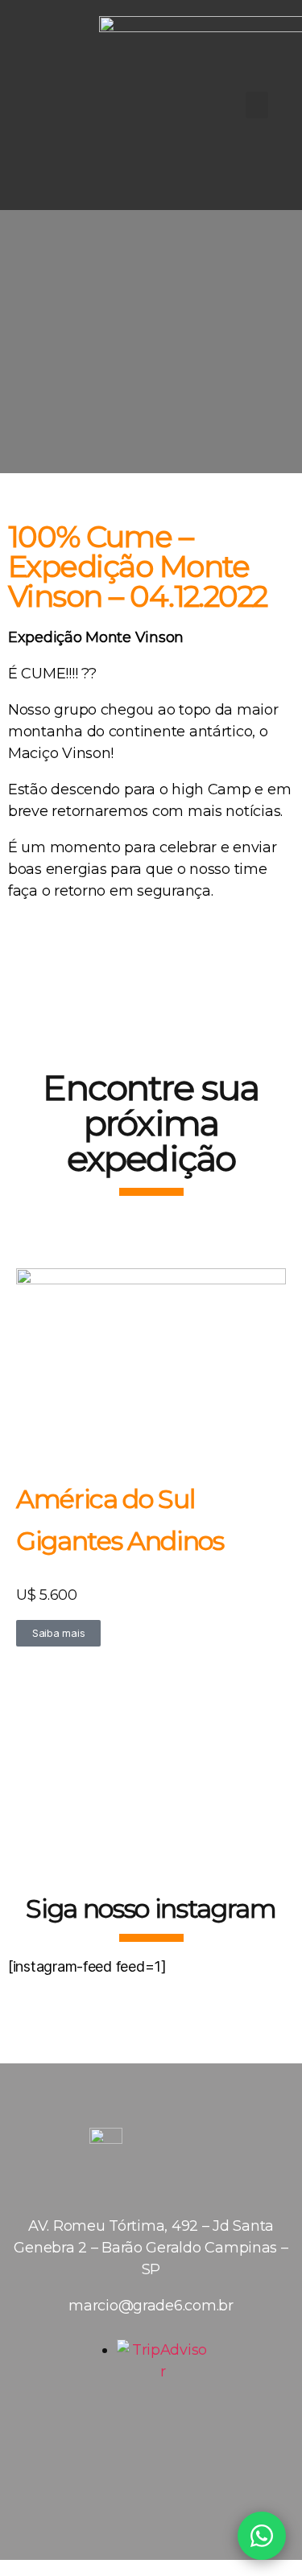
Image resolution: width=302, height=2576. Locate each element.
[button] (257, 105)
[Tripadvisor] (195, 2191)
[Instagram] (45, 105)
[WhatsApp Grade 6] (262, 2536)
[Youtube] (151, 2191)
